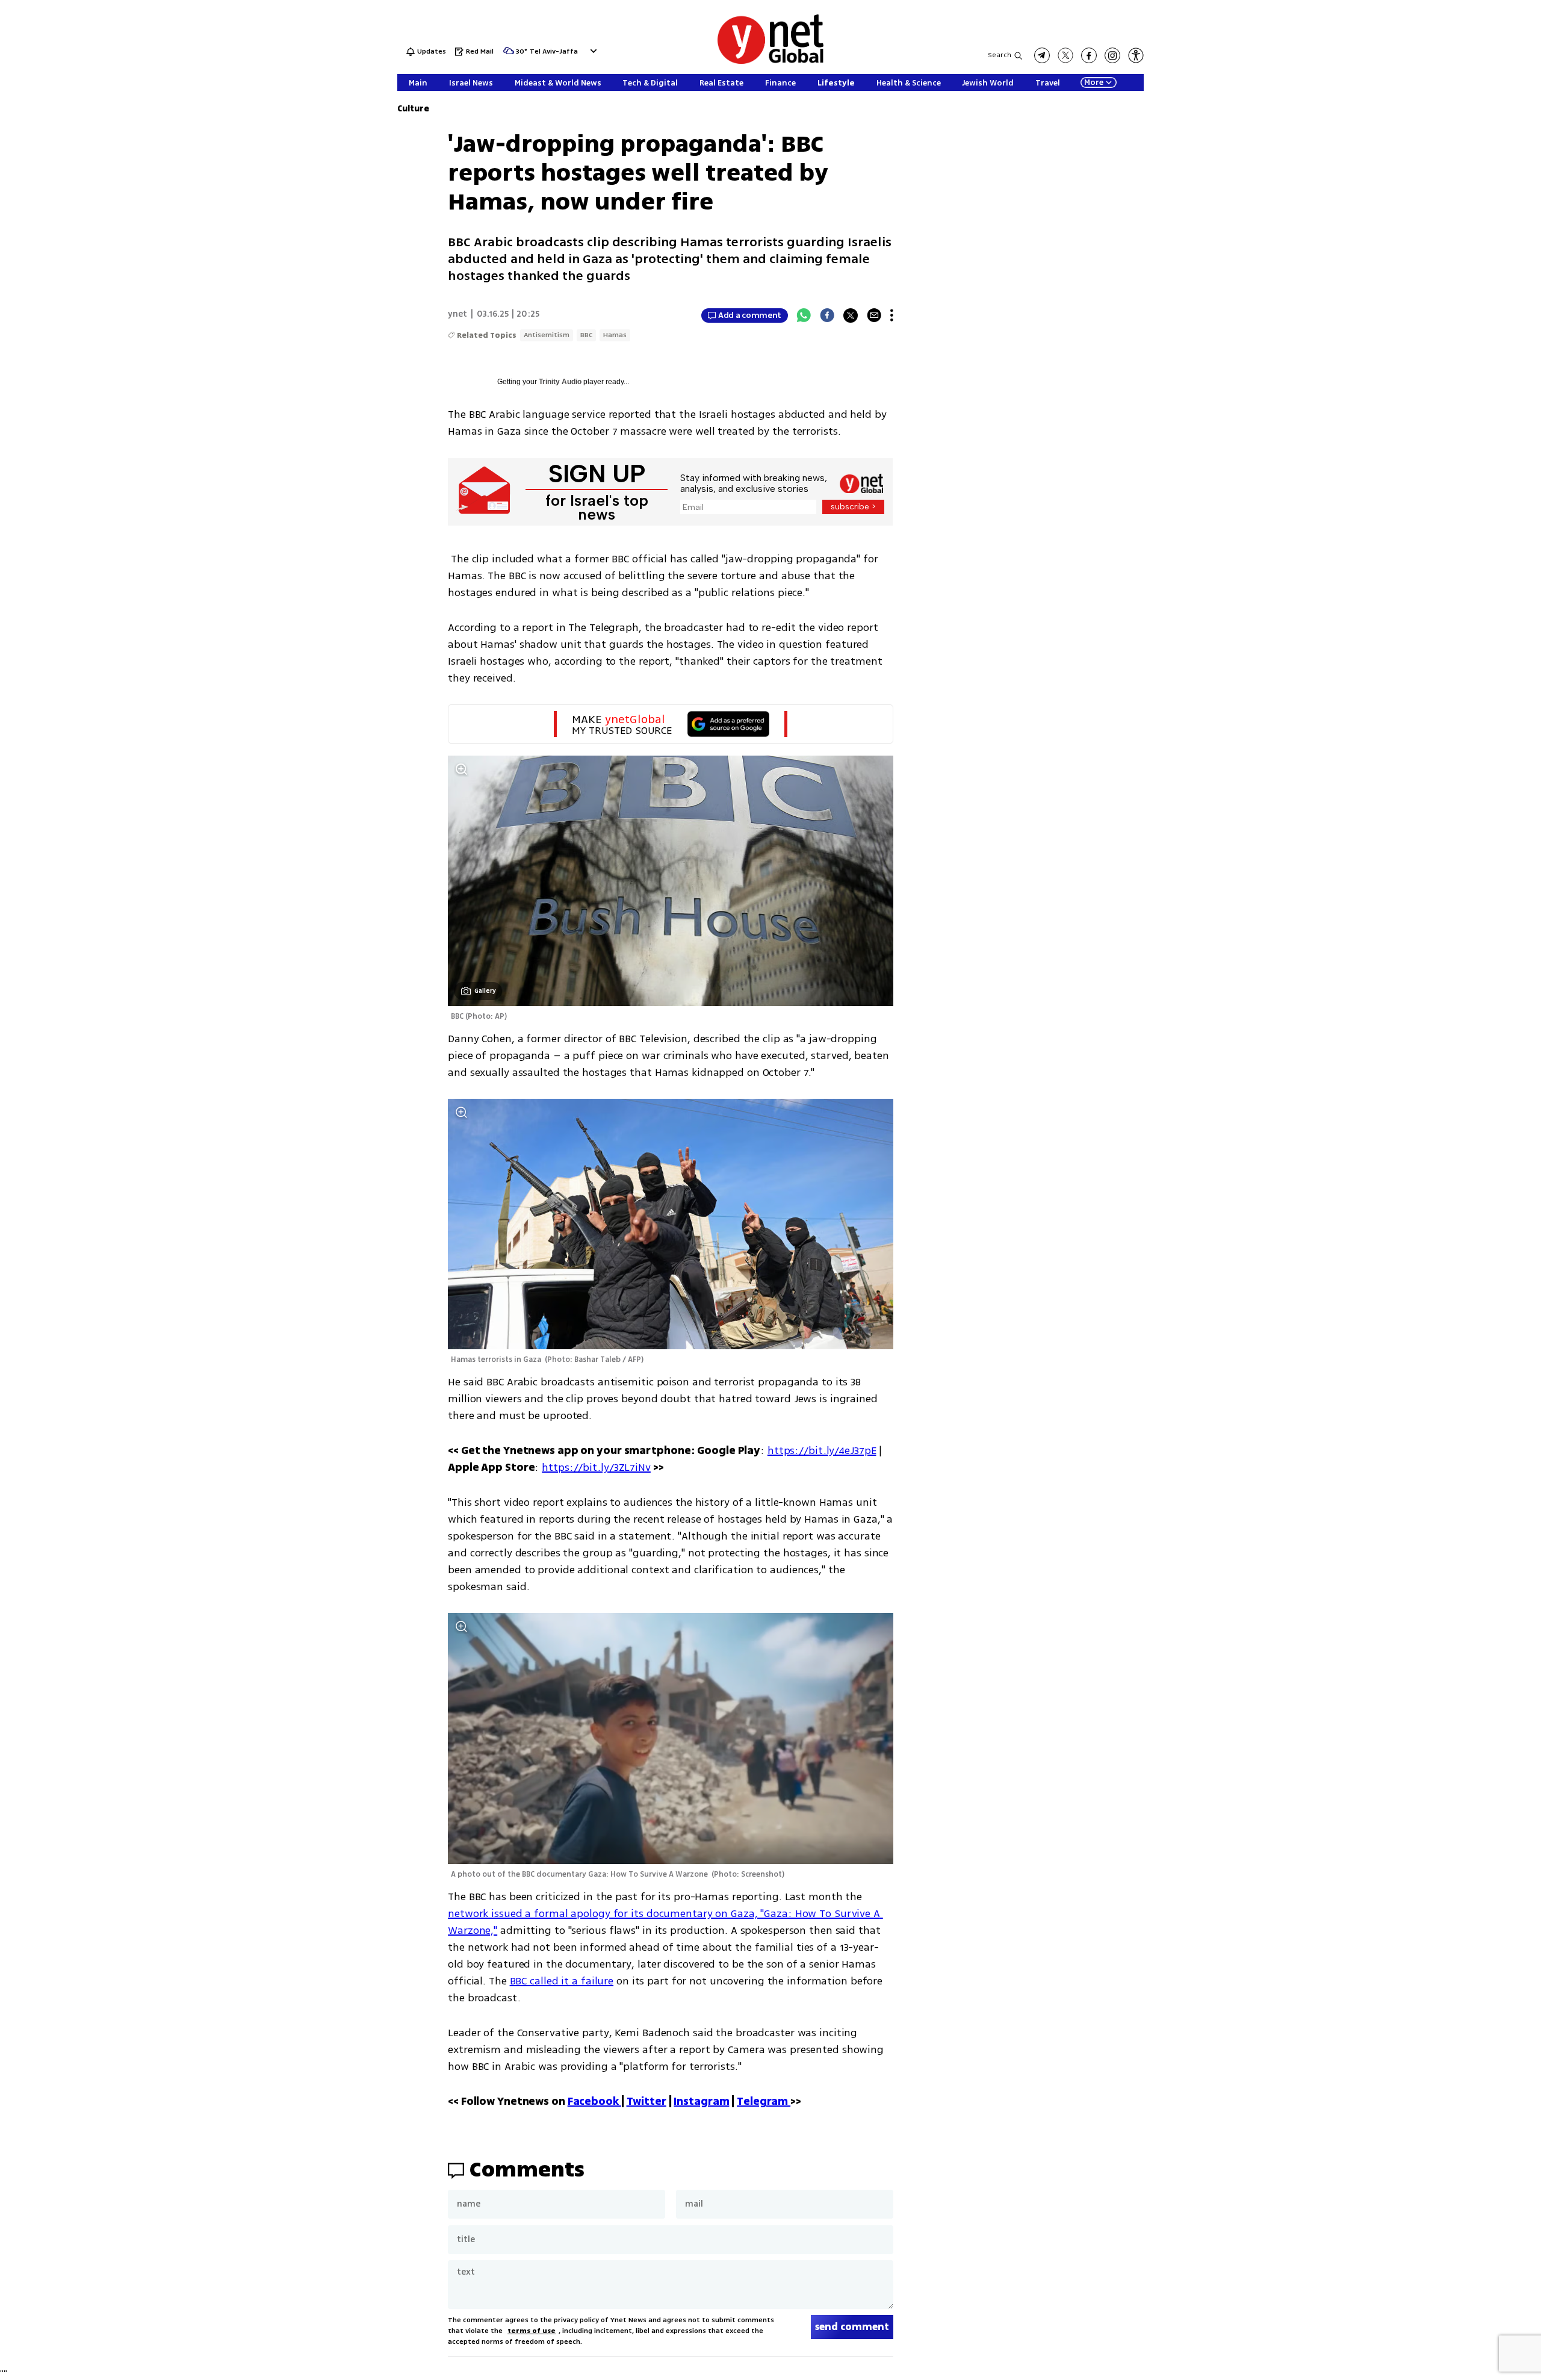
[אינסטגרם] (1112, 55)
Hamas (615, 335)
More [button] (1094, 82)
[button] (592, 51)
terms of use (532, 2331)
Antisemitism (547, 335)
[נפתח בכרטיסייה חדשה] (1042, 55)
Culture (413, 109)
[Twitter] (851, 315)
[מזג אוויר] (509, 54)
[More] (892, 315)
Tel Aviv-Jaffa (554, 52)
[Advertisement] (1451, 181)
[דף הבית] (770, 62)
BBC (586, 335)
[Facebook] (827, 315)
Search (1000, 55)
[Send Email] (874, 315)
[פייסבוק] (1089, 55)
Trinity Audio (560, 382)
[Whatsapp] (804, 315)
